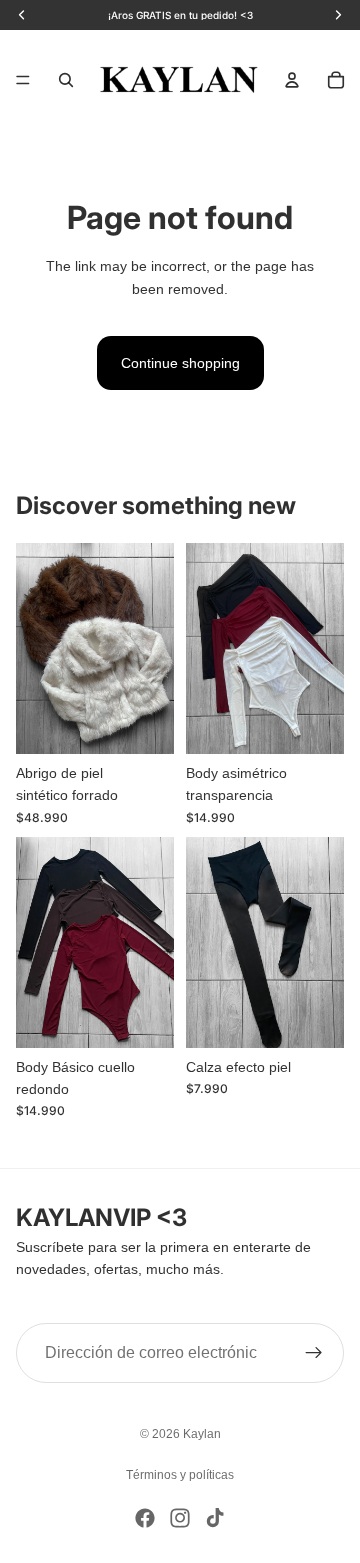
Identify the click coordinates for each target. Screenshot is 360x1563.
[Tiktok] (215, 1518)
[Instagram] (180, 1518)
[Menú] (23, 80)
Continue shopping (180, 363)
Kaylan (202, 1434)
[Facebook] (145, 1518)
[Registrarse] (314, 1354)
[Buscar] (66, 80)
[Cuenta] (292, 80)
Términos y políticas (180, 1475)
